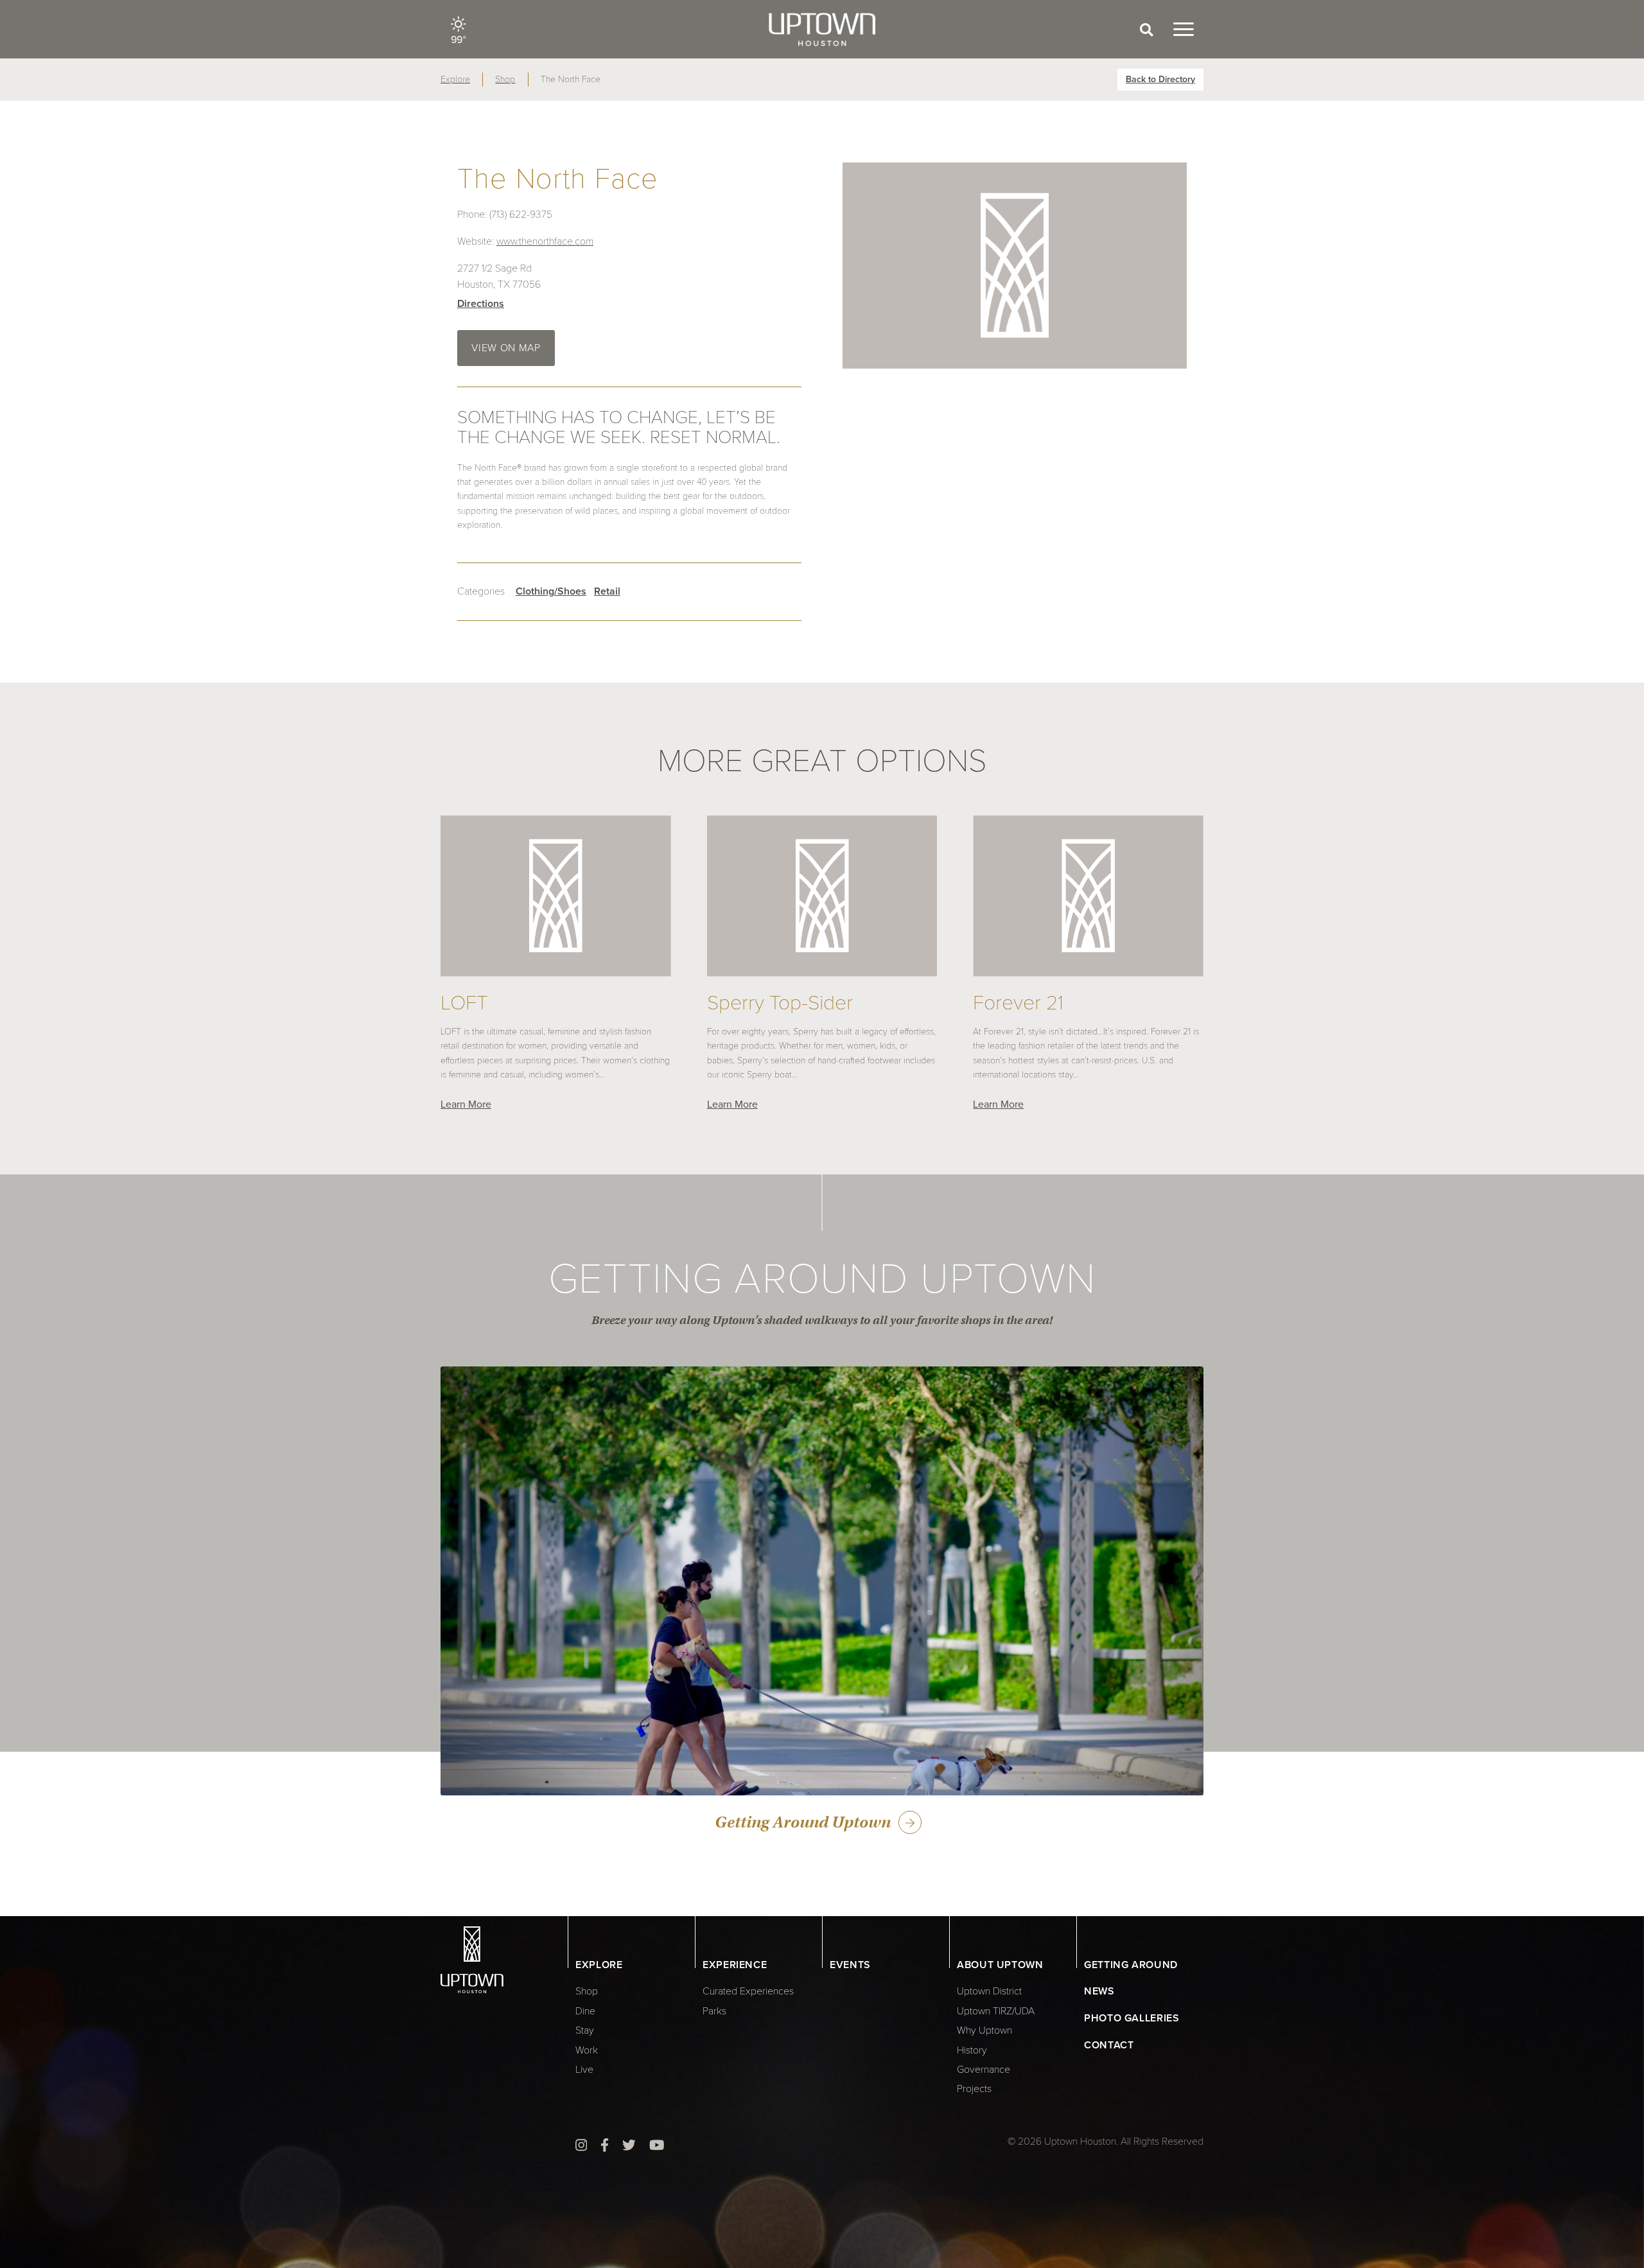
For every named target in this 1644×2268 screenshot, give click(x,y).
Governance (984, 2070)
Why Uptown (984, 2030)
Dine (585, 2011)
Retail (607, 591)
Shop (505, 79)
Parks (714, 2011)
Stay (585, 2030)
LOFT (464, 1003)
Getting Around (1131, 1965)
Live (584, 2070)
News (1099, 1991)
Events (850, 1965)
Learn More (466, 1104)
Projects (974, 2089)
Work (587, 2050)
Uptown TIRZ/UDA (996, 2011)
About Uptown (1000, 1965)
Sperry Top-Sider (780, 1003)
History (972, 2050)
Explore (455, 79)
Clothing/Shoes (551, 591)
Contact (1109, 2045)
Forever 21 (1018, 1003)
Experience (735, 1965)
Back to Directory (1160, 79)
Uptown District (989, 1991)
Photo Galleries (1132, 2018)
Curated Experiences (748, 1991)
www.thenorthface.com (545, 241)
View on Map (506, 348)
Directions (481, 304)
